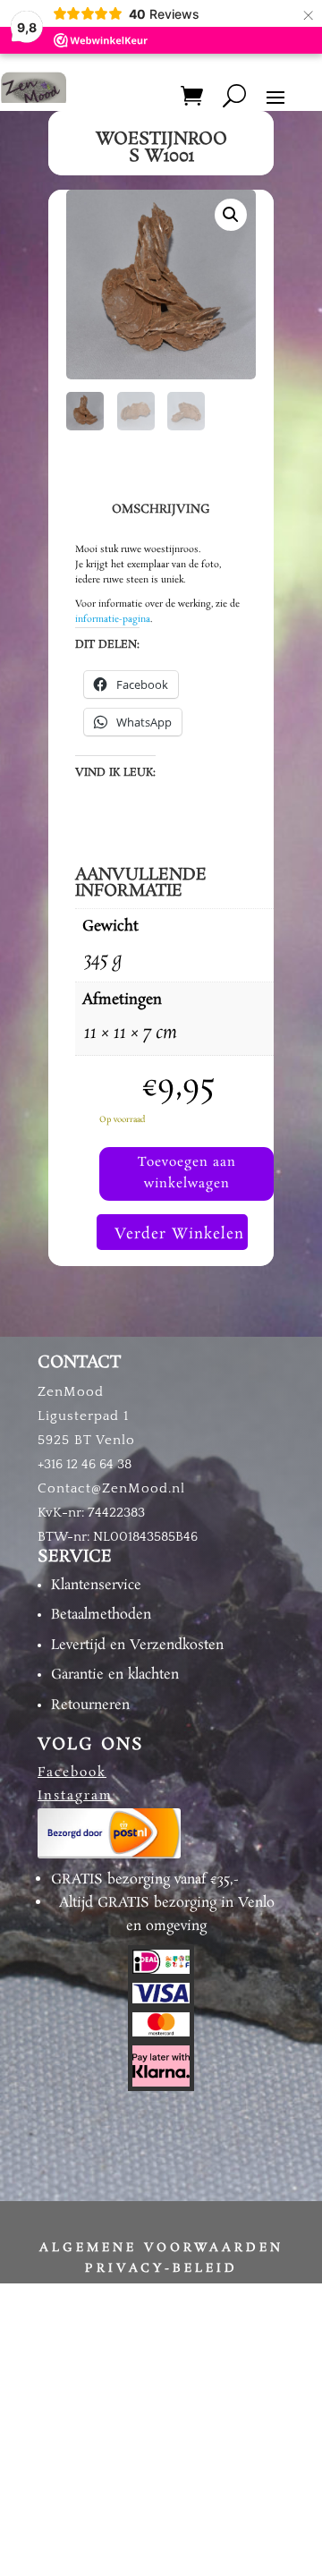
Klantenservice (96, 1585)
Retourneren (90, 1705)
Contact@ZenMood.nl (111, 1488)
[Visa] (161, 2001)
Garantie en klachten (115, 1675)
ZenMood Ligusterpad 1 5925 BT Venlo (86, 1416)
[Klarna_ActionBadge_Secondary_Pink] (161, 2084)
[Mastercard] (161, 2034)
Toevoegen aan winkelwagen (187, 1173)
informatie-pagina (113, 619)
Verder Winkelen (179, 1234)
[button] (231, 215)
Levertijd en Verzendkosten (137, 1645)
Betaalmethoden (101, 1615)
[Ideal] (161, 1971)
